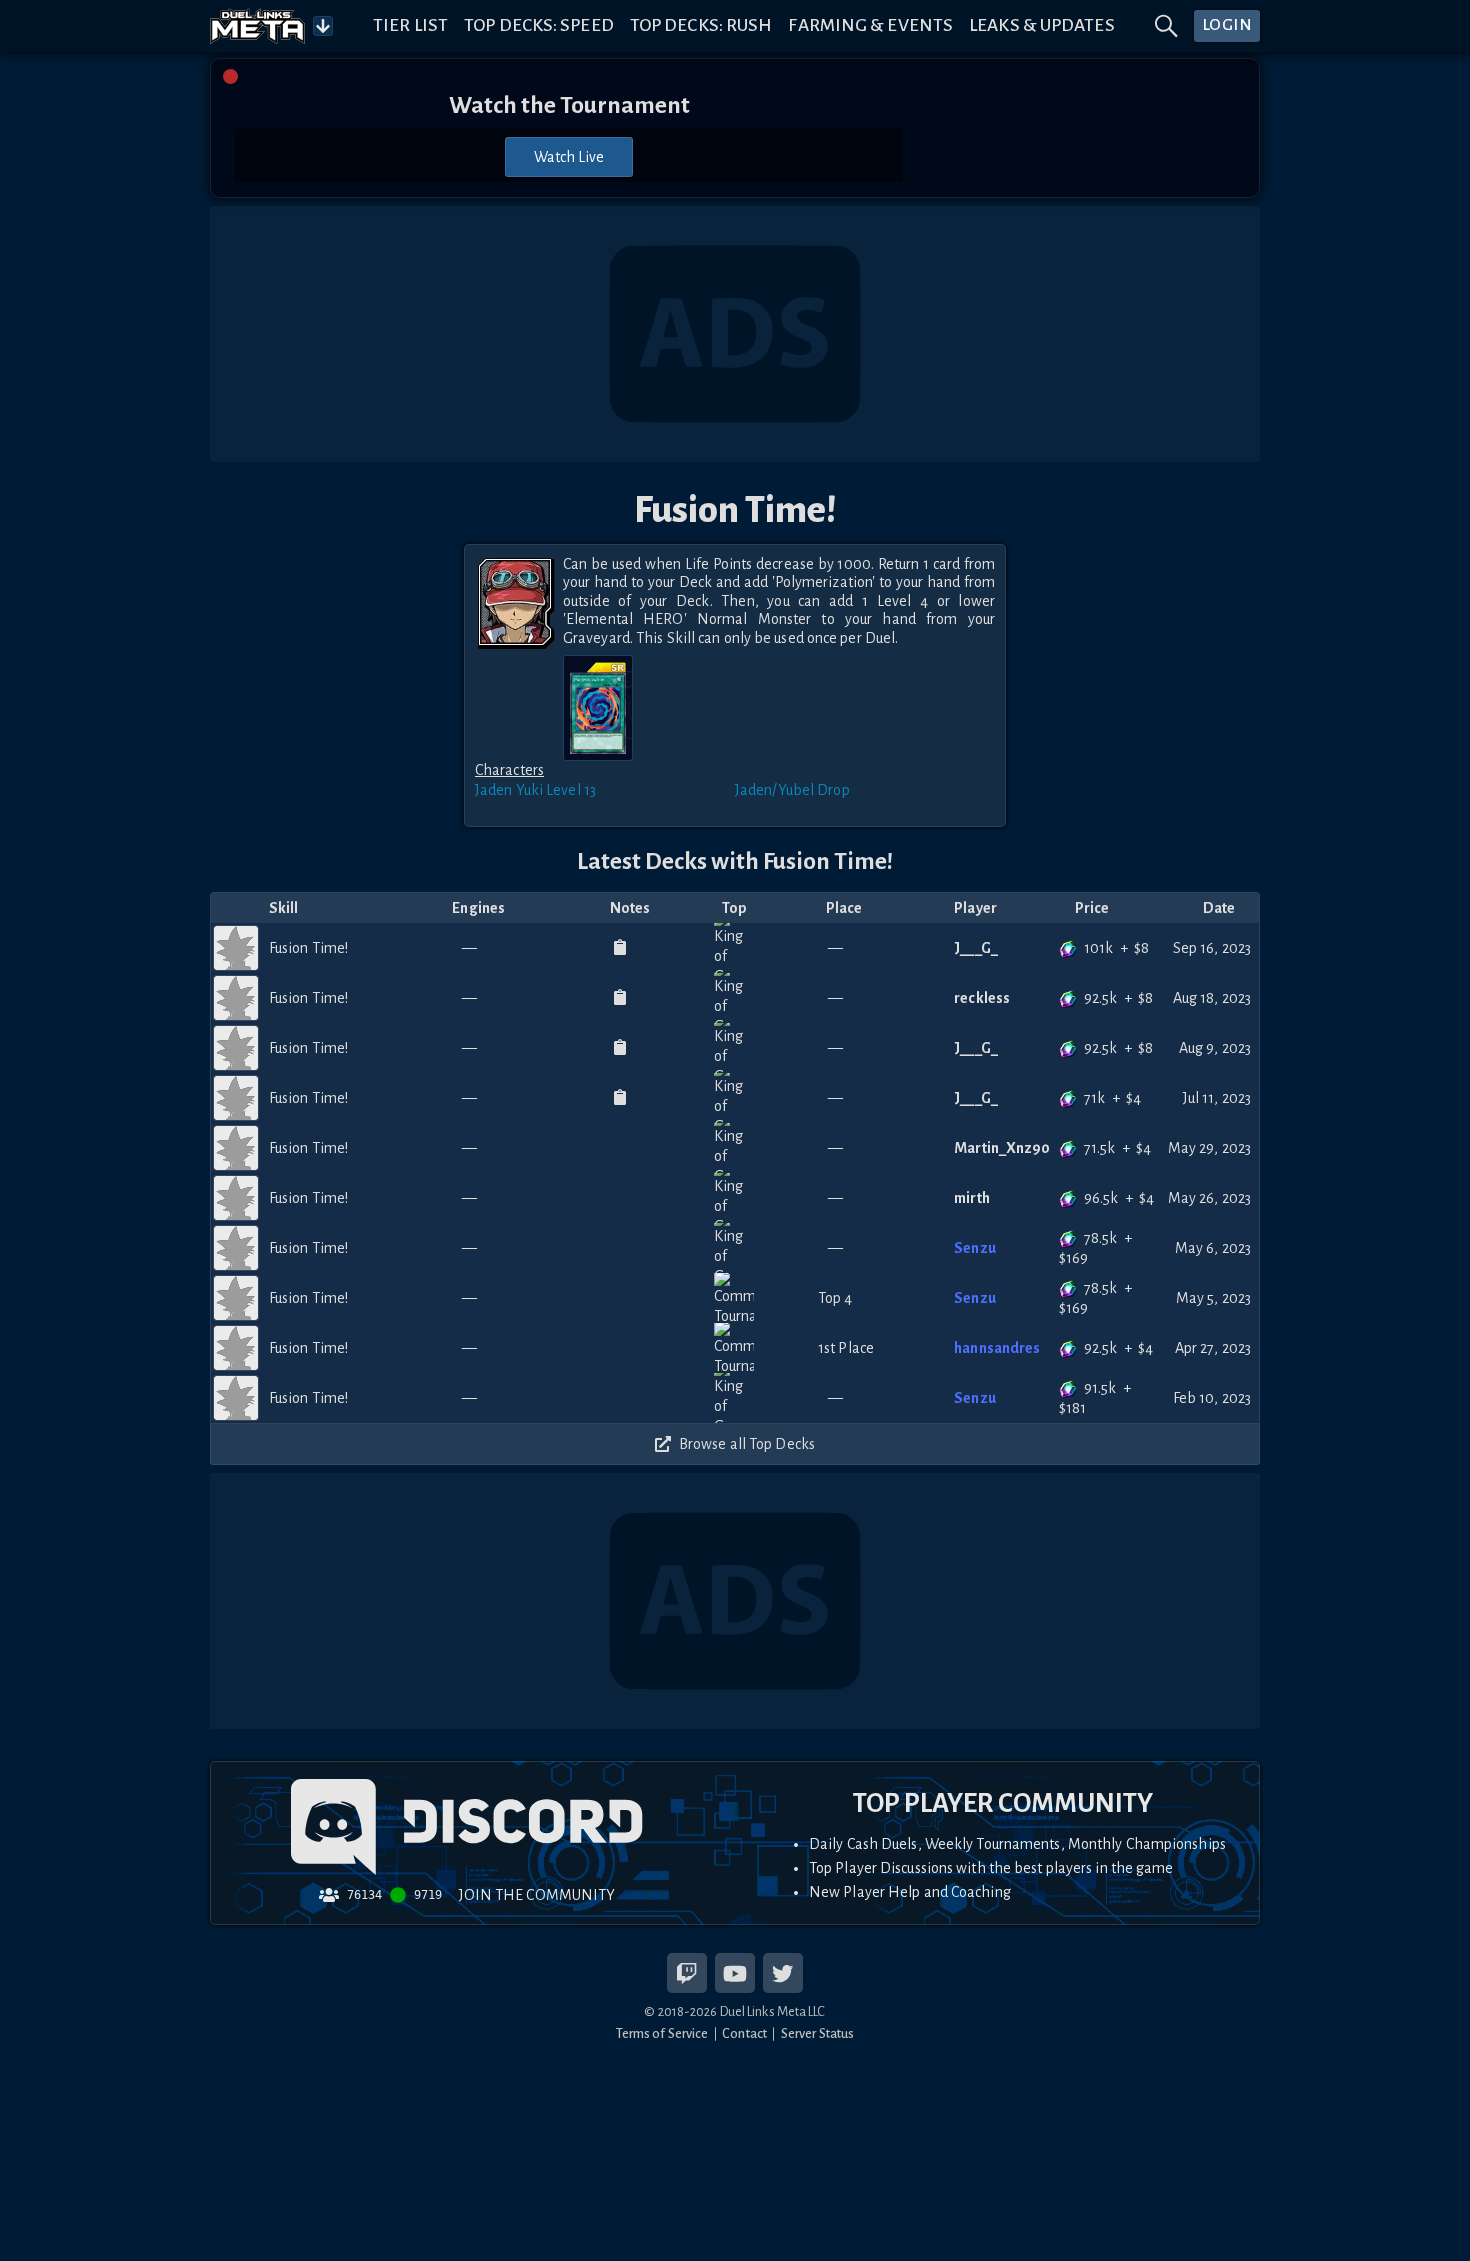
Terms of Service (662, 2033)
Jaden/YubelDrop (792, 790)
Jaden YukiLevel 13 (535, 790)
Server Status (817, 2033)
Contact (744, 2033)
